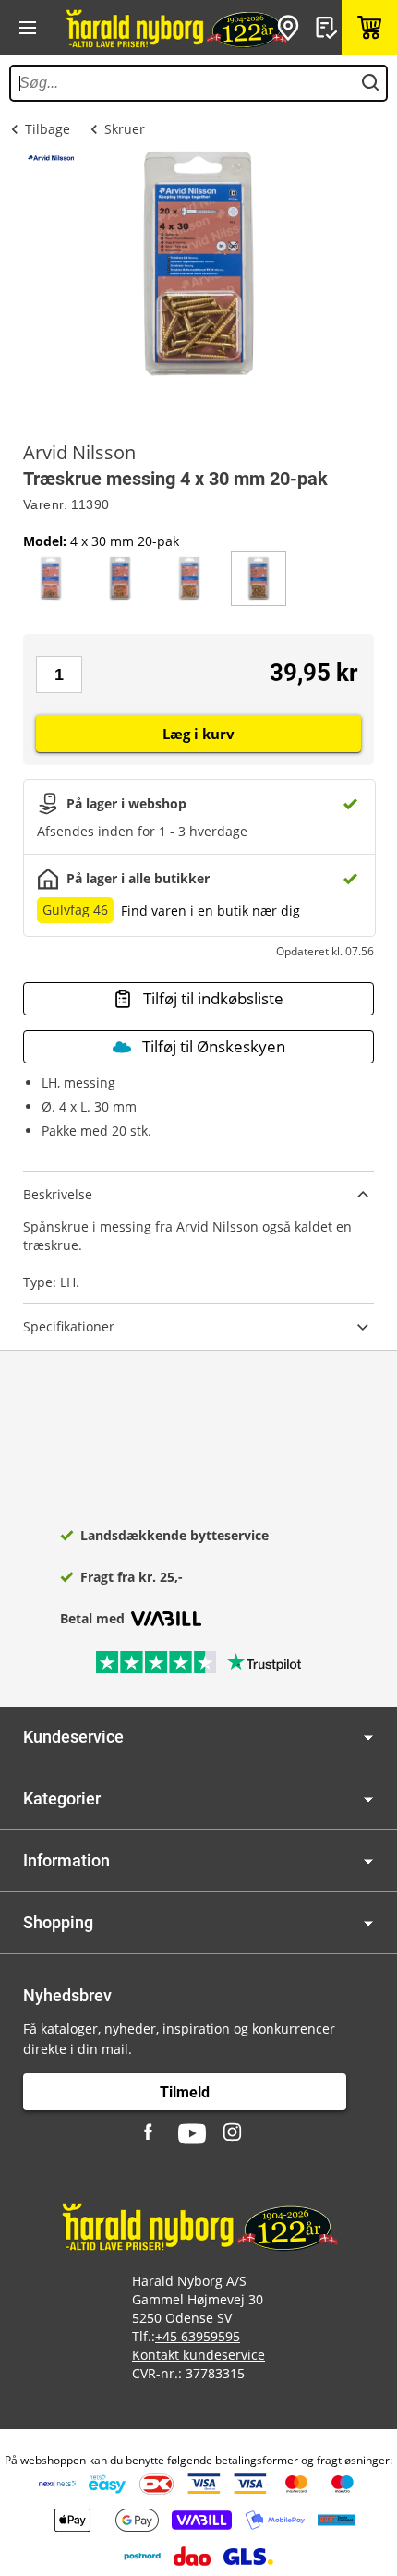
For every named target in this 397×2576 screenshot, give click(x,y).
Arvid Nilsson (79, 453)
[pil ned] (368, 1738)
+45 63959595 (198, 2336)
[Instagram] (234, 2133)
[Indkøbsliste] (329, 28)
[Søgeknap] (370, 83)
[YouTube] (192, 2133)
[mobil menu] (28, 28)
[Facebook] (150, 2133)
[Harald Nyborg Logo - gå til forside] (175, 28)
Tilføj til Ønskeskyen (214, 1046)
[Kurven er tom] (369, 28)
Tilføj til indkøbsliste (213, 998)
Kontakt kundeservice (198, 2355)
